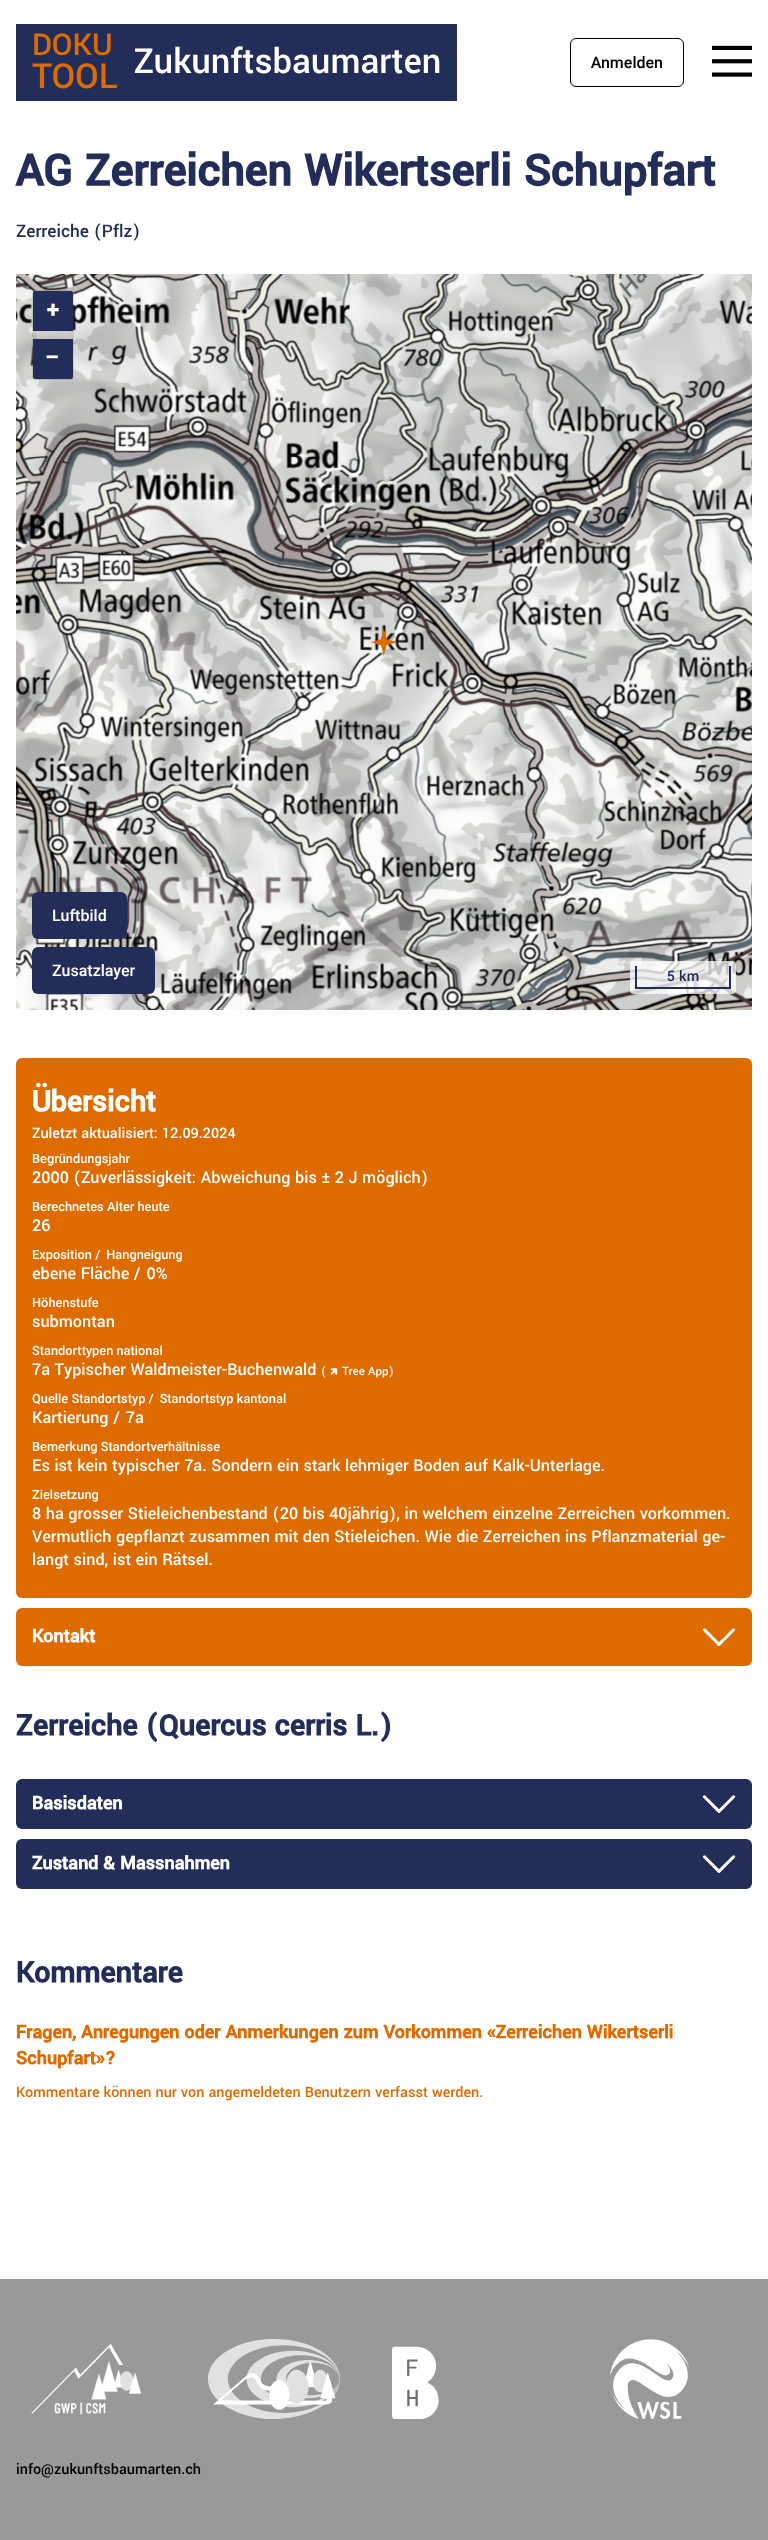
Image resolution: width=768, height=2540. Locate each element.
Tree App (365, 1371)
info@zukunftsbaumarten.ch (108, 2469)
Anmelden (627, 62)
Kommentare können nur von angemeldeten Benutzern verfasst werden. (249, 2092)
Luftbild (79, 915)
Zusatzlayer (93, 970)
